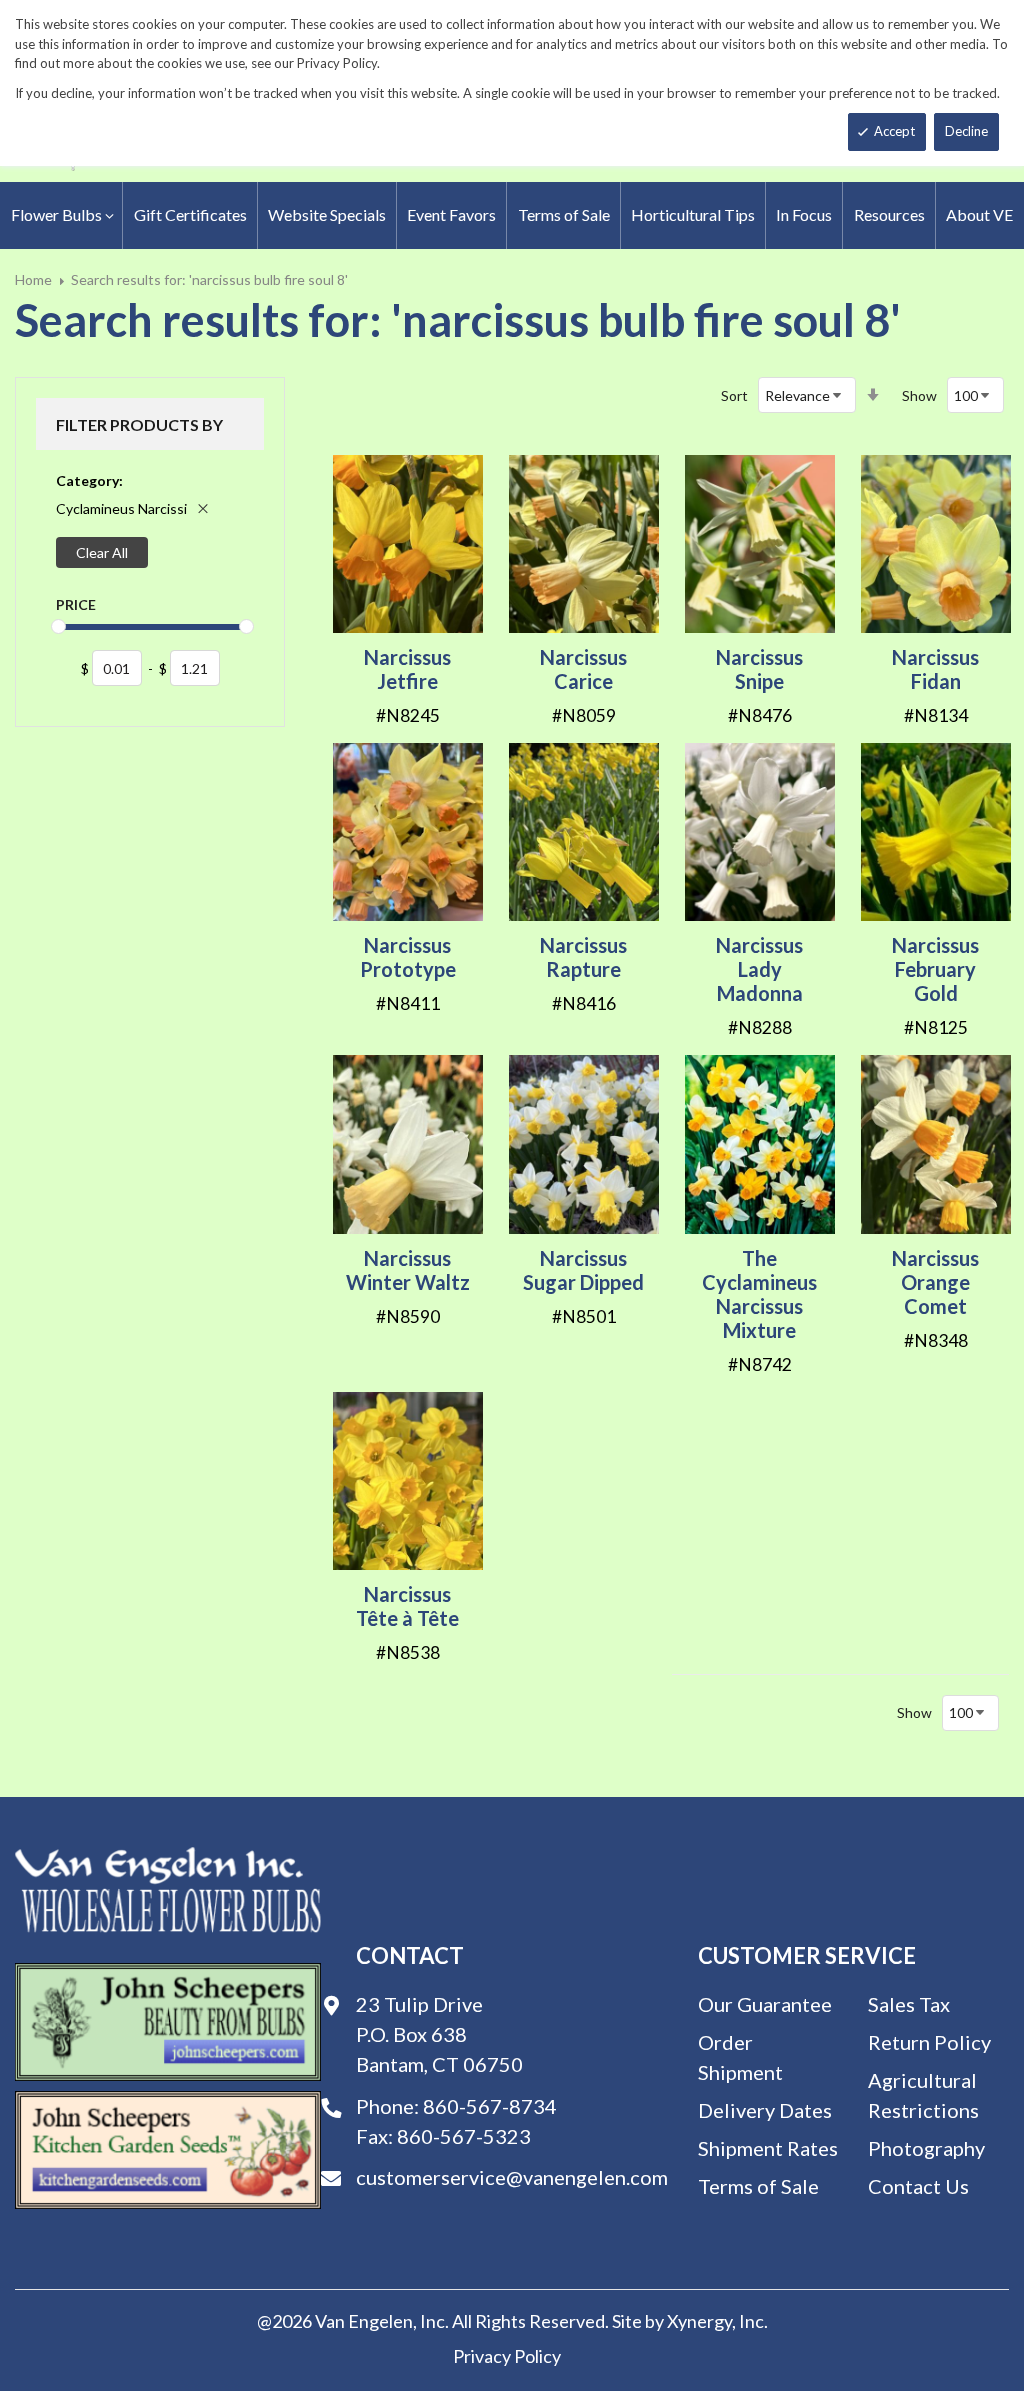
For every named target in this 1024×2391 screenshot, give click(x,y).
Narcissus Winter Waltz (408, 1270)
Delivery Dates (765, 2110)
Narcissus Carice (583, 669)
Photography (926, 2148)
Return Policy (929, 2042)
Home (33, 279)
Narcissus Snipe (759, 669)
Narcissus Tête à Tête (407, 1606)
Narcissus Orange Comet (935, 1282)
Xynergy (699, 2321)
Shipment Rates (768, 2148)
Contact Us (918, 2186)
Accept (894, 131)
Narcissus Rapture (583, 957)
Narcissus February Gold (935, 969)
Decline (966, 131)
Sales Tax (909, 2004)
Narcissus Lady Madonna (759, 969)
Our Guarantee (765, 2004)
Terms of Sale (758, 2186)
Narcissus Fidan (935, 669)
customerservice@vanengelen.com (512, 2177)
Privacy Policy (507, 2356)
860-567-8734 (490, 2106)
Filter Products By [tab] (139, 424)
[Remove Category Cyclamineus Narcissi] (203, 508)
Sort (734, 395)
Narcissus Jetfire (407, 669)
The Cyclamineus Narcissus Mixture (759, 1294)
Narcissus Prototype (408, 957)
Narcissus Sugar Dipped (583, 1270)
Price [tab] (76, 604)
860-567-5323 (464, 2136)
